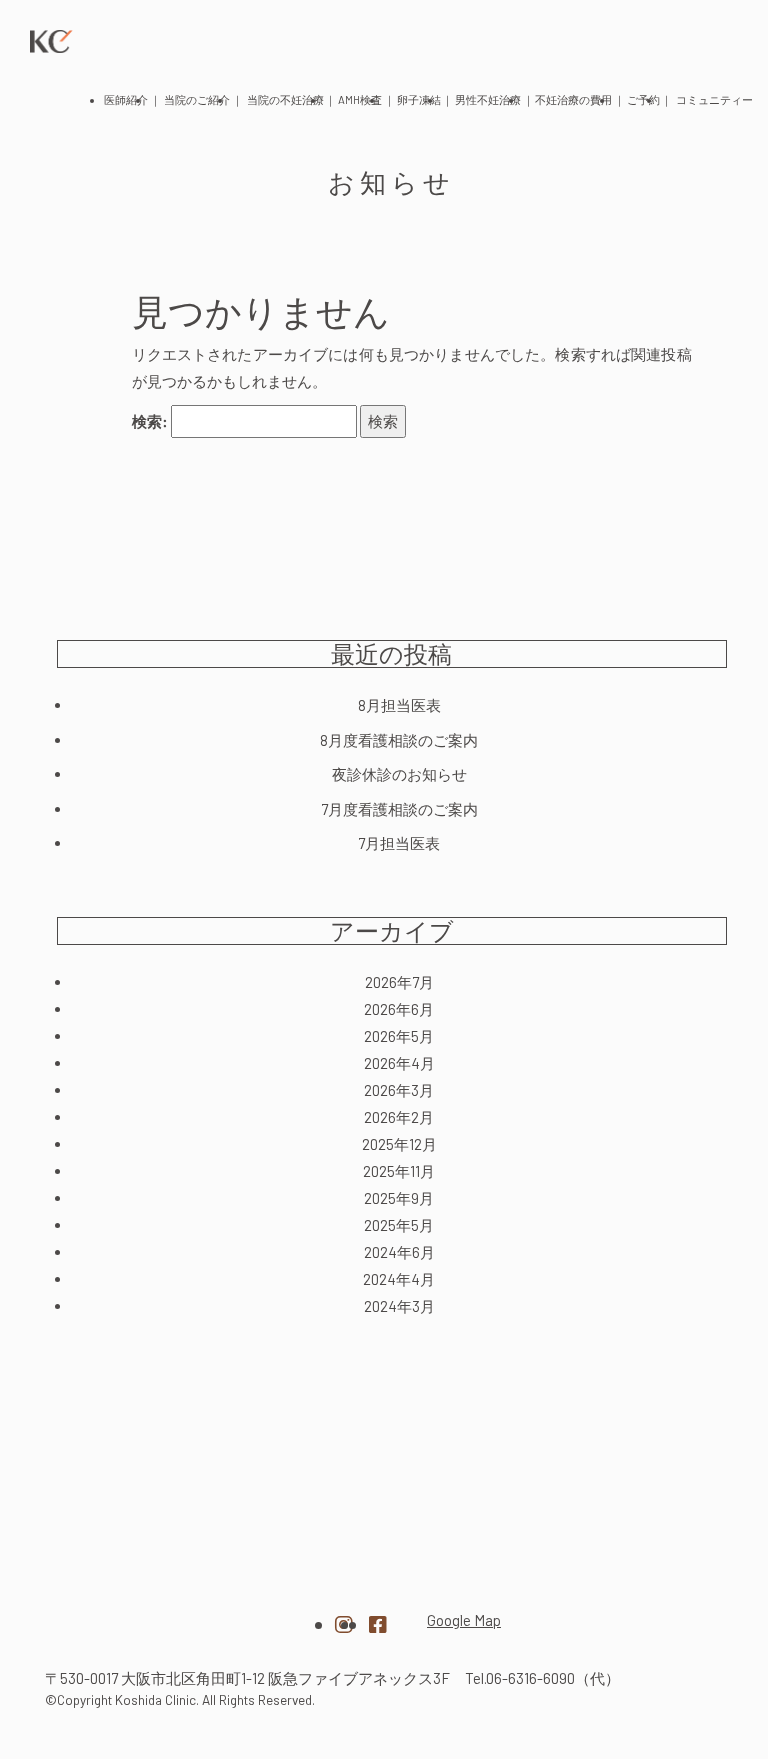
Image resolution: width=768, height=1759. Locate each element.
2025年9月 (399, 1198)
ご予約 (643, 99)
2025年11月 (399, 1171)
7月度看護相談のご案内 (399, 809)
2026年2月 (399, 1117)
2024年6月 (399, 1252)
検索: (150, 421)
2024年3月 (399, 1306)
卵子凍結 (419, 99)
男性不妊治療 (488, 99)
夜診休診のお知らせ (399, 774)
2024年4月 (399, 1279)
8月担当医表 (399, 705)
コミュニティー (714, 99)
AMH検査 (360, 99)
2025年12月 (399, 1144)
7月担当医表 (399, 843)
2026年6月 (399, 1009)
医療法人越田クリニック (151, 1611)
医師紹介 (126, 99)
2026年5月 (399, 1036)
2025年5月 (399, 1225)
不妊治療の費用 (573, 99)
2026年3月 (399, 1090)
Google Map (464, 1620)
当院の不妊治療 (285, 99)
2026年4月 (399, 1063)
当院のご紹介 (197, 99)
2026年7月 (399, 982)
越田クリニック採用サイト (617, 1613)
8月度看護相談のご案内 (399, 740)
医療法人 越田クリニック (51, 41)
